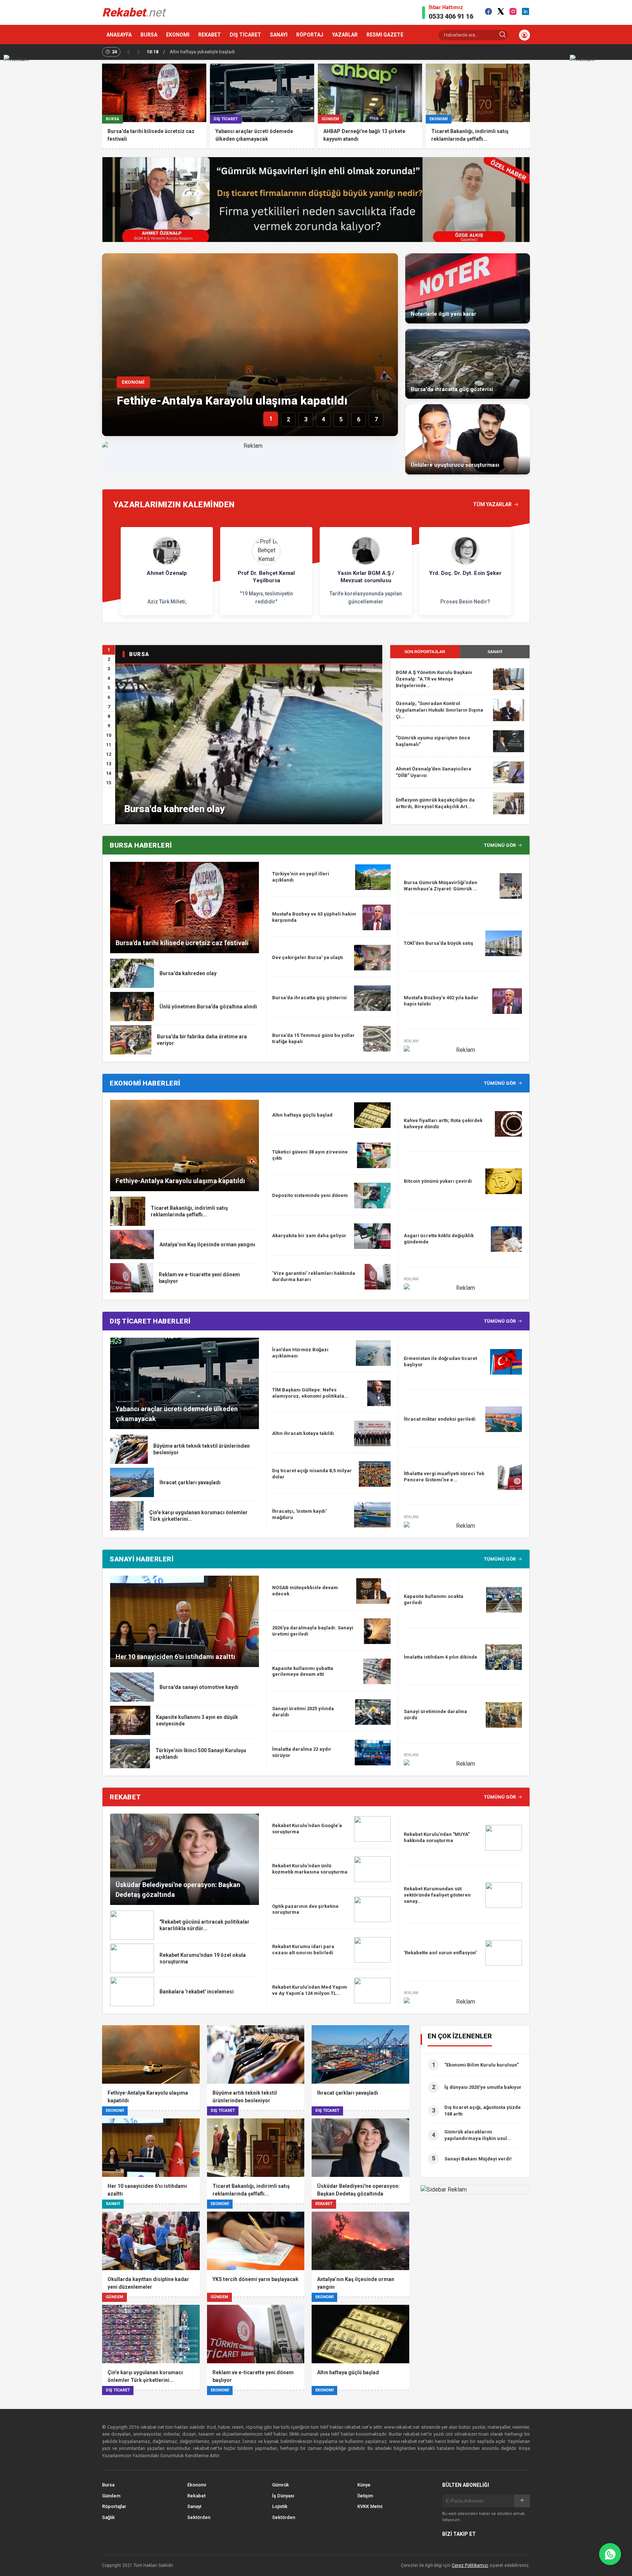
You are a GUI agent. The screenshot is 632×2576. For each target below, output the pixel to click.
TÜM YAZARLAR (492, 504)
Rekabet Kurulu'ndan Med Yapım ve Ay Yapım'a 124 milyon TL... (310, 1990)
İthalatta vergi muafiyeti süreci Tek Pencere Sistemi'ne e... (444, 1477)
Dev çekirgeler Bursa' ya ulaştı (308, 957)
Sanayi (194, 2506)
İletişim (365, 2496)
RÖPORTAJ (310, 35)
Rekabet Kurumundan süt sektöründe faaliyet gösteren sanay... (437, 1895)
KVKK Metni (370, 2506)
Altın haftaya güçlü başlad (302, 1115)
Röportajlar (114, 2506)
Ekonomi (197, 2485)
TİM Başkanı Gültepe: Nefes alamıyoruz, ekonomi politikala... (310, 1393)
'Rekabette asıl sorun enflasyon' (440, 1953)
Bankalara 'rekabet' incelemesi (197, 1992)
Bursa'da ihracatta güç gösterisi (309, 998)
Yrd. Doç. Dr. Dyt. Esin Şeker (465, 573)
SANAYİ (279, 35)
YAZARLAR (345, 35)
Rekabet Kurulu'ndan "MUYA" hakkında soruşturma (437, 1837)
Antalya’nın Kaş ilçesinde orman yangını (207, 1245)
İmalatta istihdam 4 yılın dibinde (441, 1657)
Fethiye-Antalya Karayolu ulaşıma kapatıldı (232, 401)
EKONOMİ (178, 35)
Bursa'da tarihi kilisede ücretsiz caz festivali (182, 943)
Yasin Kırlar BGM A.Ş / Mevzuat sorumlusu (366, 577)
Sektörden (199, 2517)
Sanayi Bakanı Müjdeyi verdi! (478, 2159)
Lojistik (280, 2506)
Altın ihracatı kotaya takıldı (303, 1433)
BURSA (149, 35)
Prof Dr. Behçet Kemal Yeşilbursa (266, 577)
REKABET (210, 35)
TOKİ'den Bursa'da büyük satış (439, 943)
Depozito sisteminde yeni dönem (310, 1195)
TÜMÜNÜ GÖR (500, 845)
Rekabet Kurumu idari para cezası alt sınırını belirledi (303, 1950)
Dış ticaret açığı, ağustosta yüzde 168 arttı (483, 2111)
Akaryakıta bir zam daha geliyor (309, 1236)
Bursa (108, 2485)
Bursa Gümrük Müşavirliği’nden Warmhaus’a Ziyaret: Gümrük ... (441, 886)
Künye (364, 2485)
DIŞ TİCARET (245, 35)
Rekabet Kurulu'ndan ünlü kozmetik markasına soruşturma (310, 1869)
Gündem (111, 2496)
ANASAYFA (119, 35)
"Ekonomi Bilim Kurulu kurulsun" (481, 2065)
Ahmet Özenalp (167, 573)
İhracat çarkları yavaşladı (190, 1482)
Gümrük (281, 2485)
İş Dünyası (283, 2496)
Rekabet (196, 2496)
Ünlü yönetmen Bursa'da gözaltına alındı (208, 1007)
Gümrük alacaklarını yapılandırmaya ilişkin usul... (478, 2135)
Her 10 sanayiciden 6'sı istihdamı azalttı (175, 1657)
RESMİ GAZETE (385, 35)
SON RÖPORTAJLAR (425, 652)
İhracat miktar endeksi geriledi (440, 1419)
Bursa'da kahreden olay (174, 809)
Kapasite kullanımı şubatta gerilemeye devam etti (303, 1671)
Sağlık (108, 2517)
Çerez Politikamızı (470, 2565)
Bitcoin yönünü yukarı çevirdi (438, 1181)
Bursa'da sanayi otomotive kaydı (199, 1687)
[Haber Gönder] (610, 2554)
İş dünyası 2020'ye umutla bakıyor (483, 2087)
